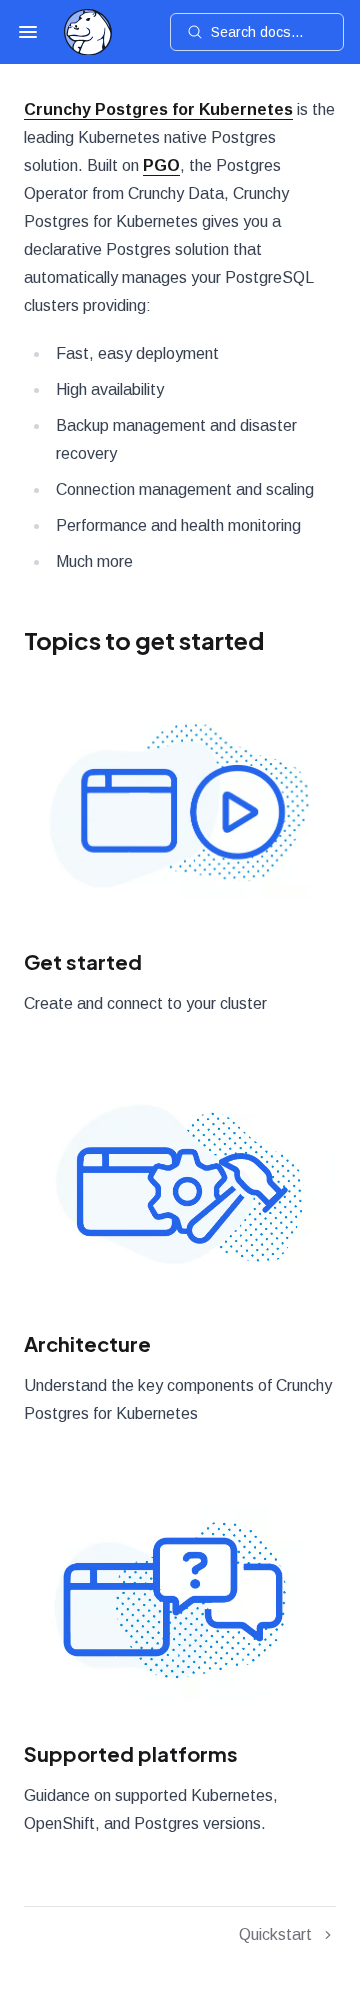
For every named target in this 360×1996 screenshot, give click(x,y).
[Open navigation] (28, 32)
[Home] (88, 32)
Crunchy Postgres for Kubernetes (158, 109)
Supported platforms (131, 1753)
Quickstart (275, 1934)
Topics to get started (144, 640)
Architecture (87, 1343)
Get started (83, 961)
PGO (161, 165)
